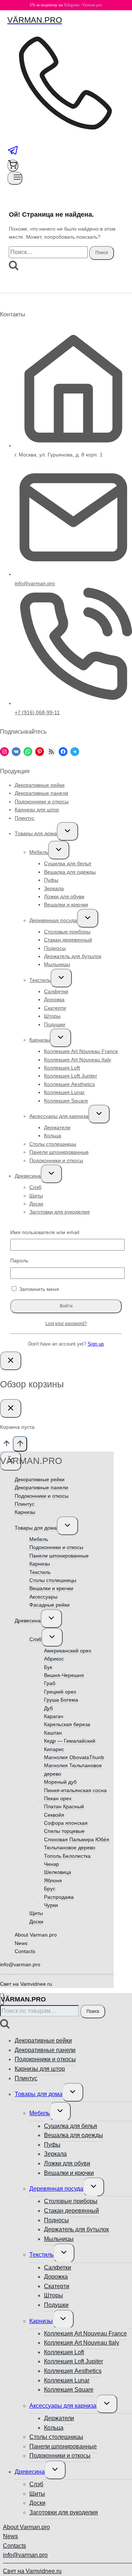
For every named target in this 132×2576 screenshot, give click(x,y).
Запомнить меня (38, 1289)
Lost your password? (66, 1323)
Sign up (96, 1344)
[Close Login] (11, 1361)
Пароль (19, 1261)
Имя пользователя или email (45, 1232)
